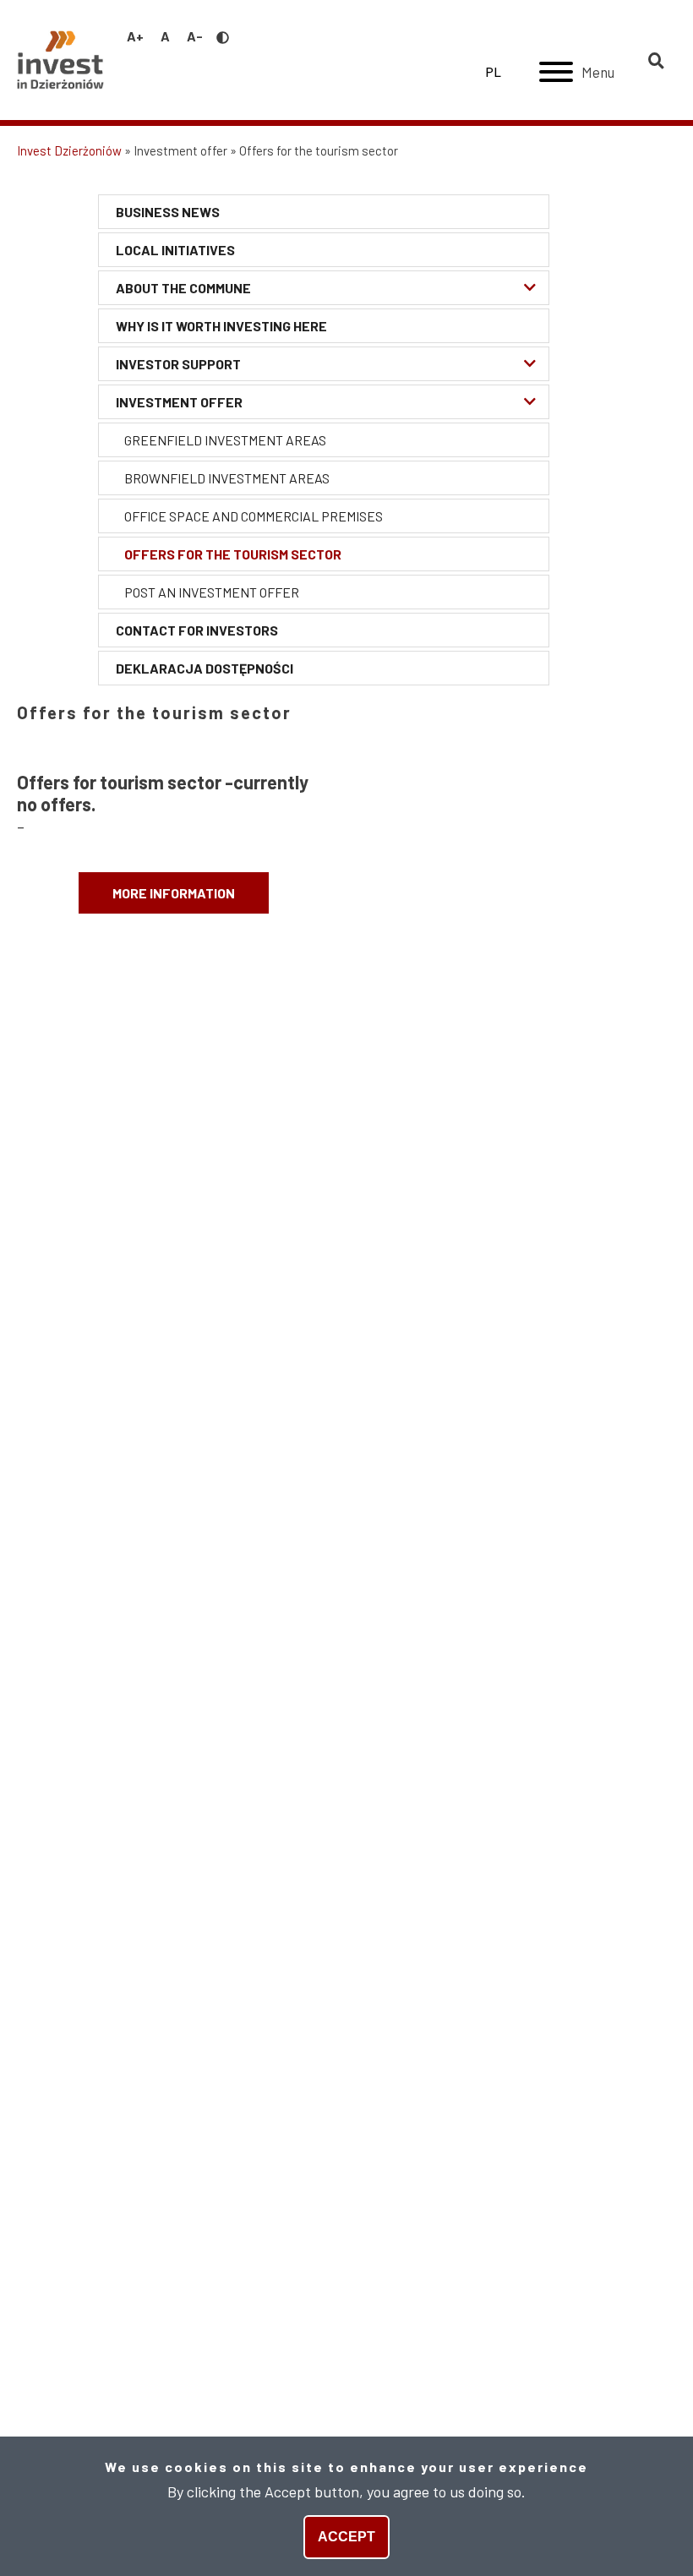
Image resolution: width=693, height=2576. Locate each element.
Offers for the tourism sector (233, 554)
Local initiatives (175, 250)
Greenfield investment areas (225, 440)
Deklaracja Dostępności (205, 668)
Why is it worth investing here (221, 326)
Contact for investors (197, 630)
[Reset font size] (165, 36)
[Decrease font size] (195, 36)
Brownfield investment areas (227, 478)
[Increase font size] (135, 36)
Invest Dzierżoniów (69, 150)
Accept (346, 2537)
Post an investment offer (212, 592)
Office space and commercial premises (254, 516)
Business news (168, 212)
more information (174, 893)
